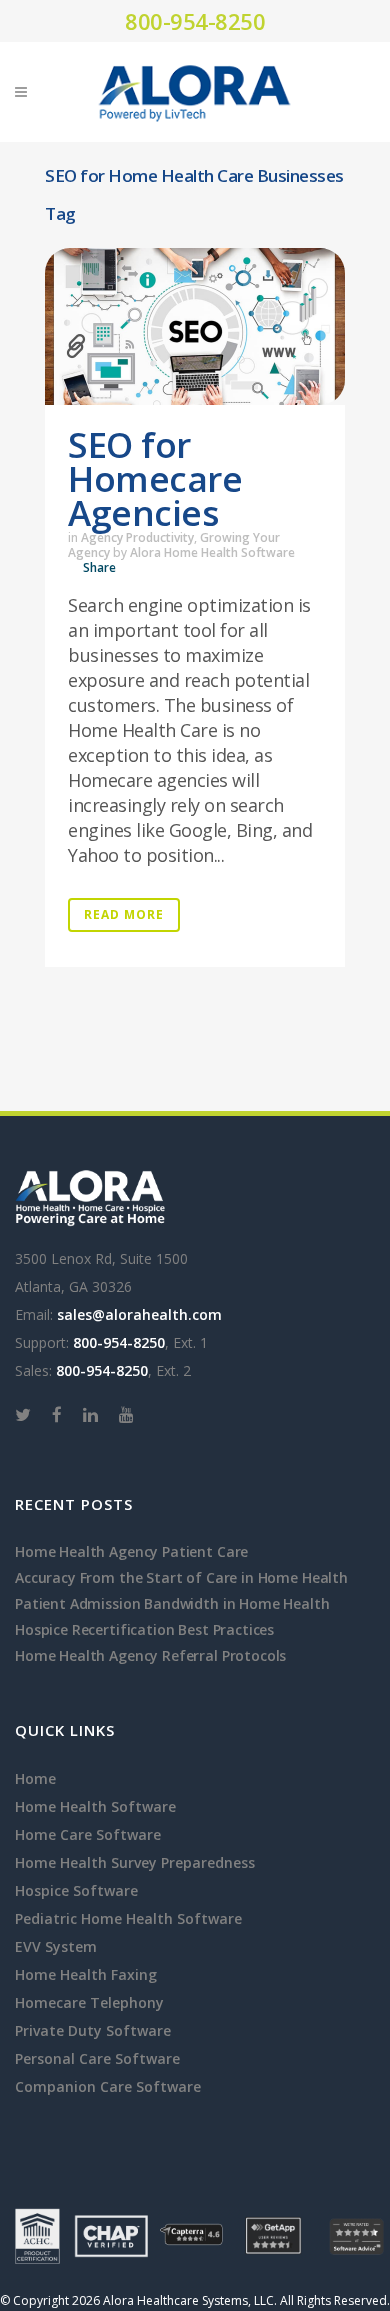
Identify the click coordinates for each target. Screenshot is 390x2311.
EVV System (56, 1946)
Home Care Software (88, 1834)
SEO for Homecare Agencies (155, 478)
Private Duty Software (93, 2030)
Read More (124, 914)
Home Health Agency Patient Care (131, 1551)
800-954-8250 (195, 21)
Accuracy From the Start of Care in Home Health (181, 1577)
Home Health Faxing (86, 1974)
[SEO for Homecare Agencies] (195, 326)
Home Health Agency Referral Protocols (150, 1655)
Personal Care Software (97, 2058)
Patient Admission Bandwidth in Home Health (172, 1603)
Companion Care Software (108, 2086)
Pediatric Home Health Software (128, 1918)
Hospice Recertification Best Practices (144, 1629)
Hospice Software (76, 1890)
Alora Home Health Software (212, 552)
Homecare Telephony (89, 2002)
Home (35, 1778)
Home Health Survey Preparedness (135, 1862)
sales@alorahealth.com (139, 1314)
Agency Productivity (137, 537)
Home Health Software (95, 1806)
